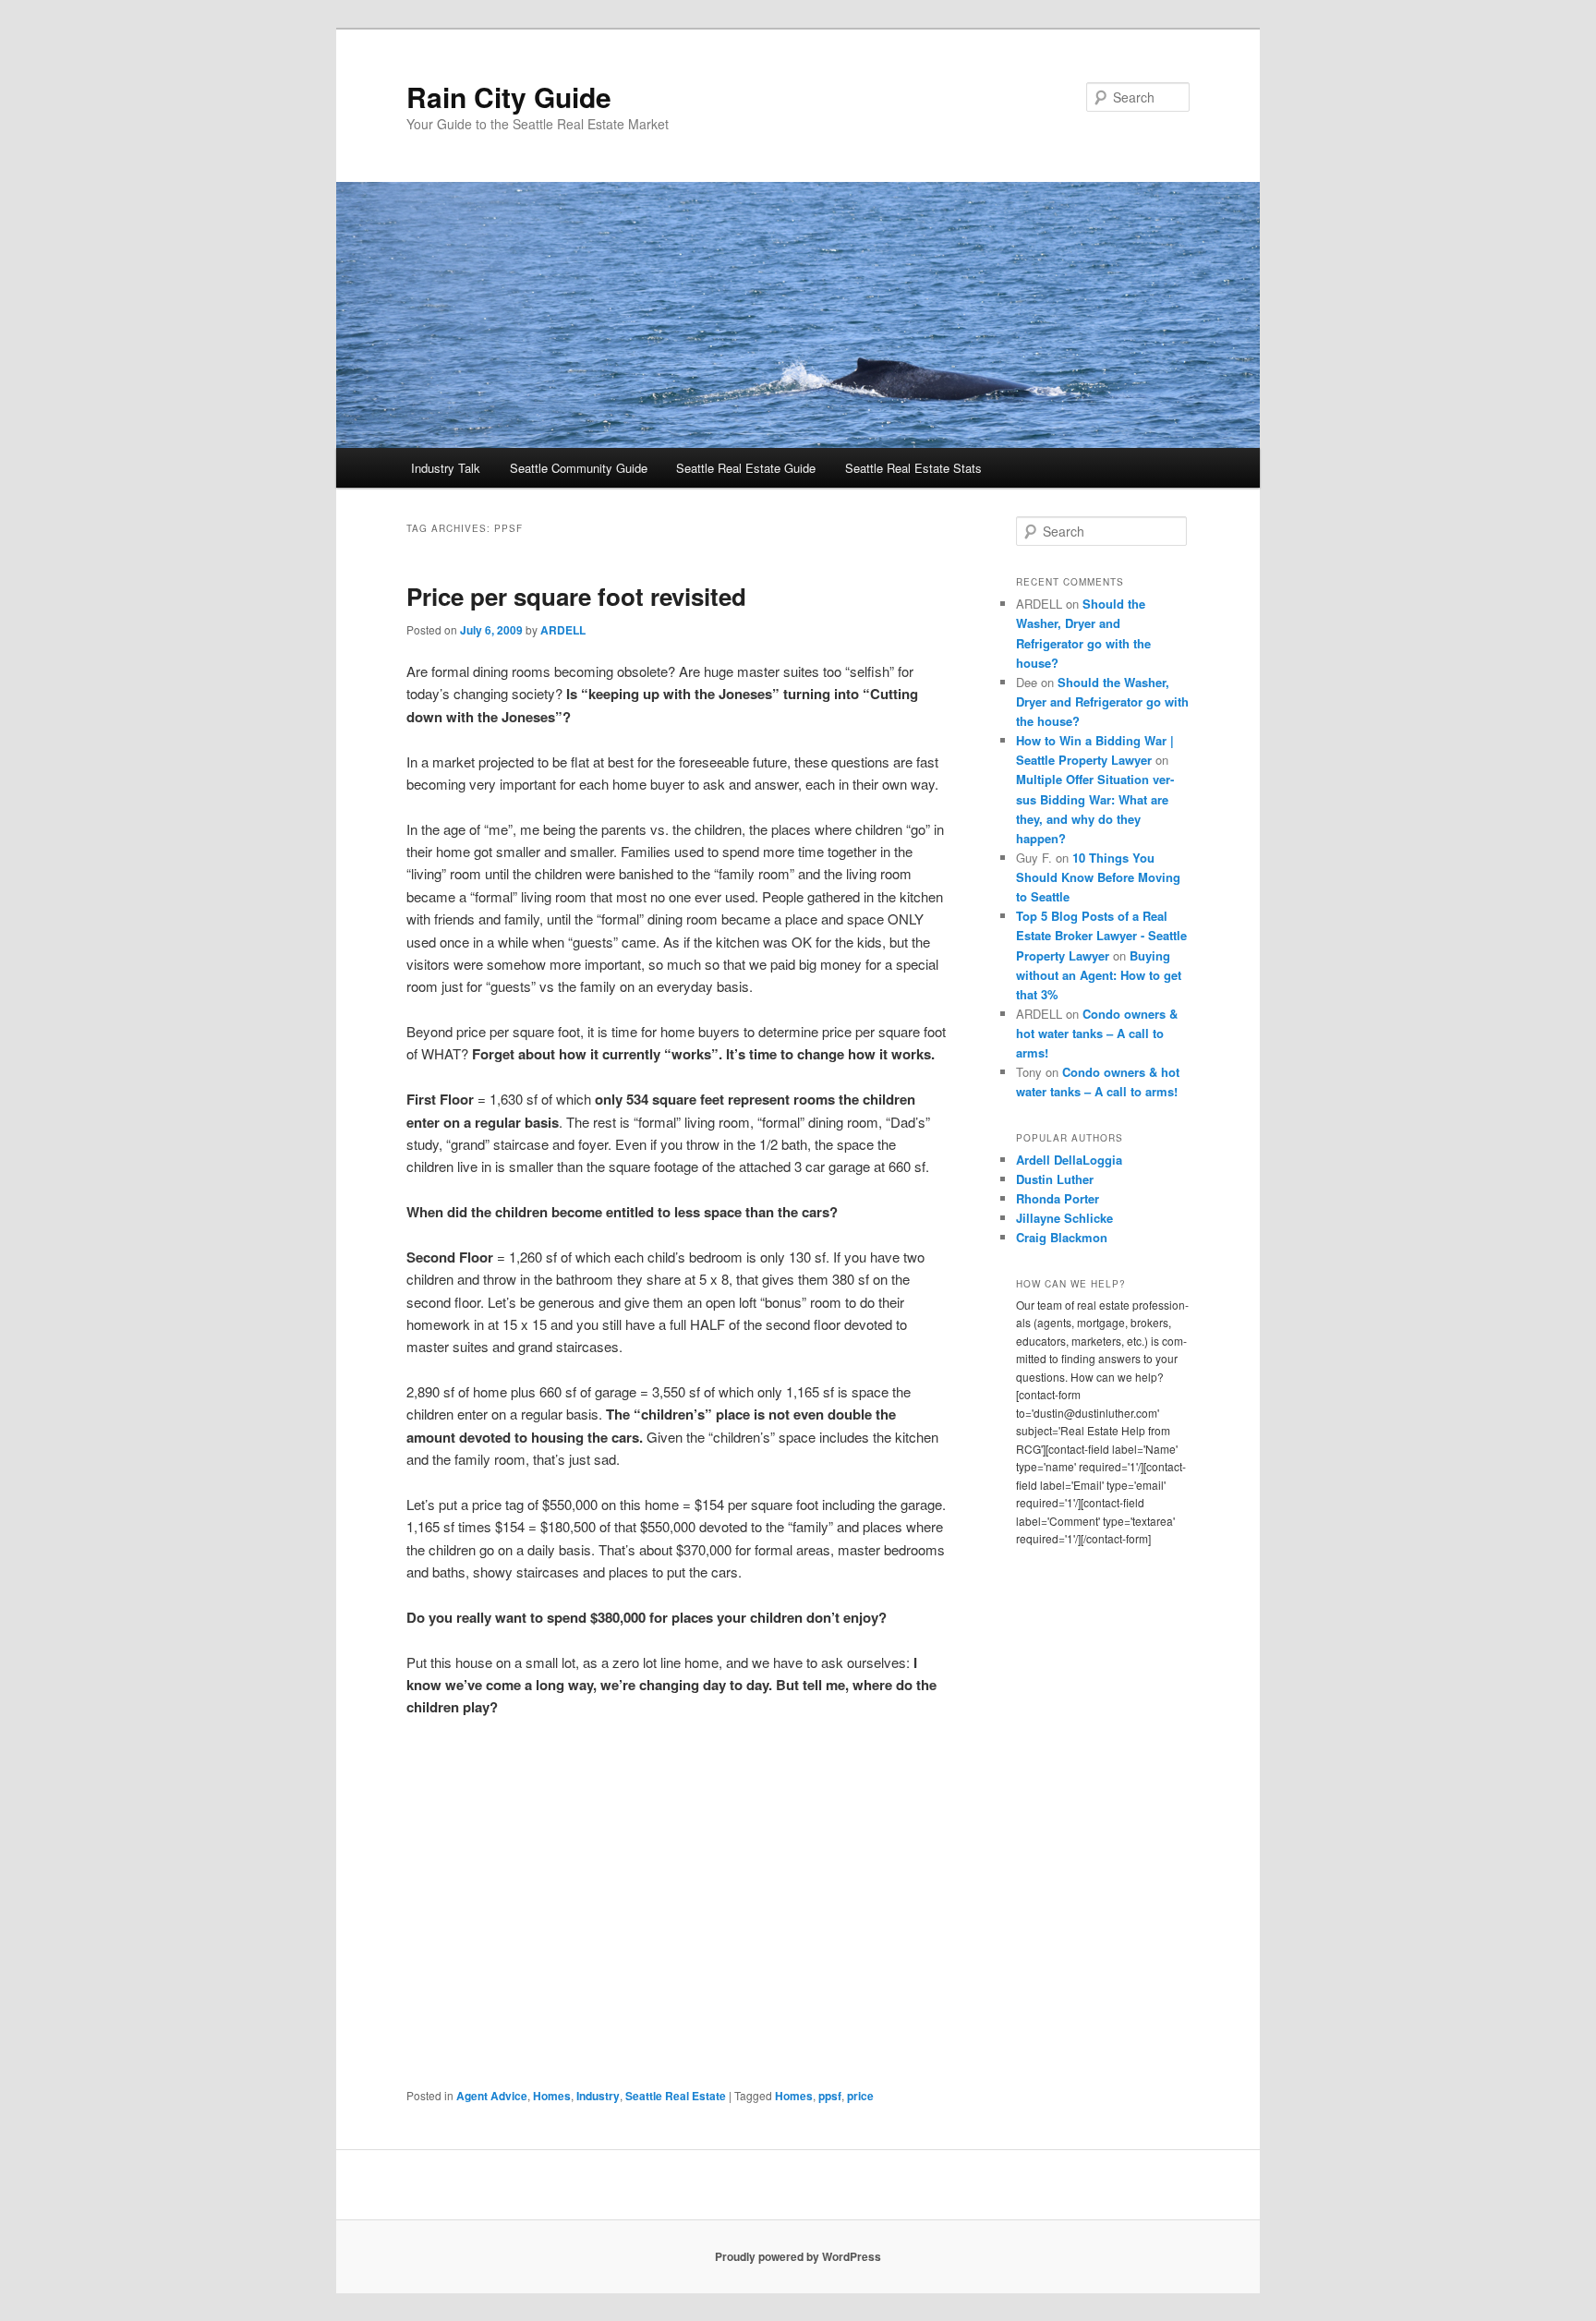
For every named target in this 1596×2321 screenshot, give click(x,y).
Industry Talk (446, 468)
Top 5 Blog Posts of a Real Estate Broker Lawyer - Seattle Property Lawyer (1101, 935)
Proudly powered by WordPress (798, 2256)
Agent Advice (492, 2096)
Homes (552, 2096)
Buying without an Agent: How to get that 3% (1099, 975)
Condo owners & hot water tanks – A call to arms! (1097, 1033)
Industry (598, 2096)
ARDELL (563, 630)
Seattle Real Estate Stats (913, 468)
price (860, 2096)
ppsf (830, 2096)
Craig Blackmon (1062, 1237)
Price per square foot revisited (576, 596)
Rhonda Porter (1058, 1198)
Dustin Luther (1055, 1179)
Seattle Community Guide (579, 468)
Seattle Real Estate (676, 2096)
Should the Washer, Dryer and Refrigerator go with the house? (1102, 701)
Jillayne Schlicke (1064, 1218)
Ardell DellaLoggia (1069, 1160)
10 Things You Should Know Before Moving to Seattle (1098, 877)
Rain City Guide (509, 97)
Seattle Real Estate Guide (746, 468)
